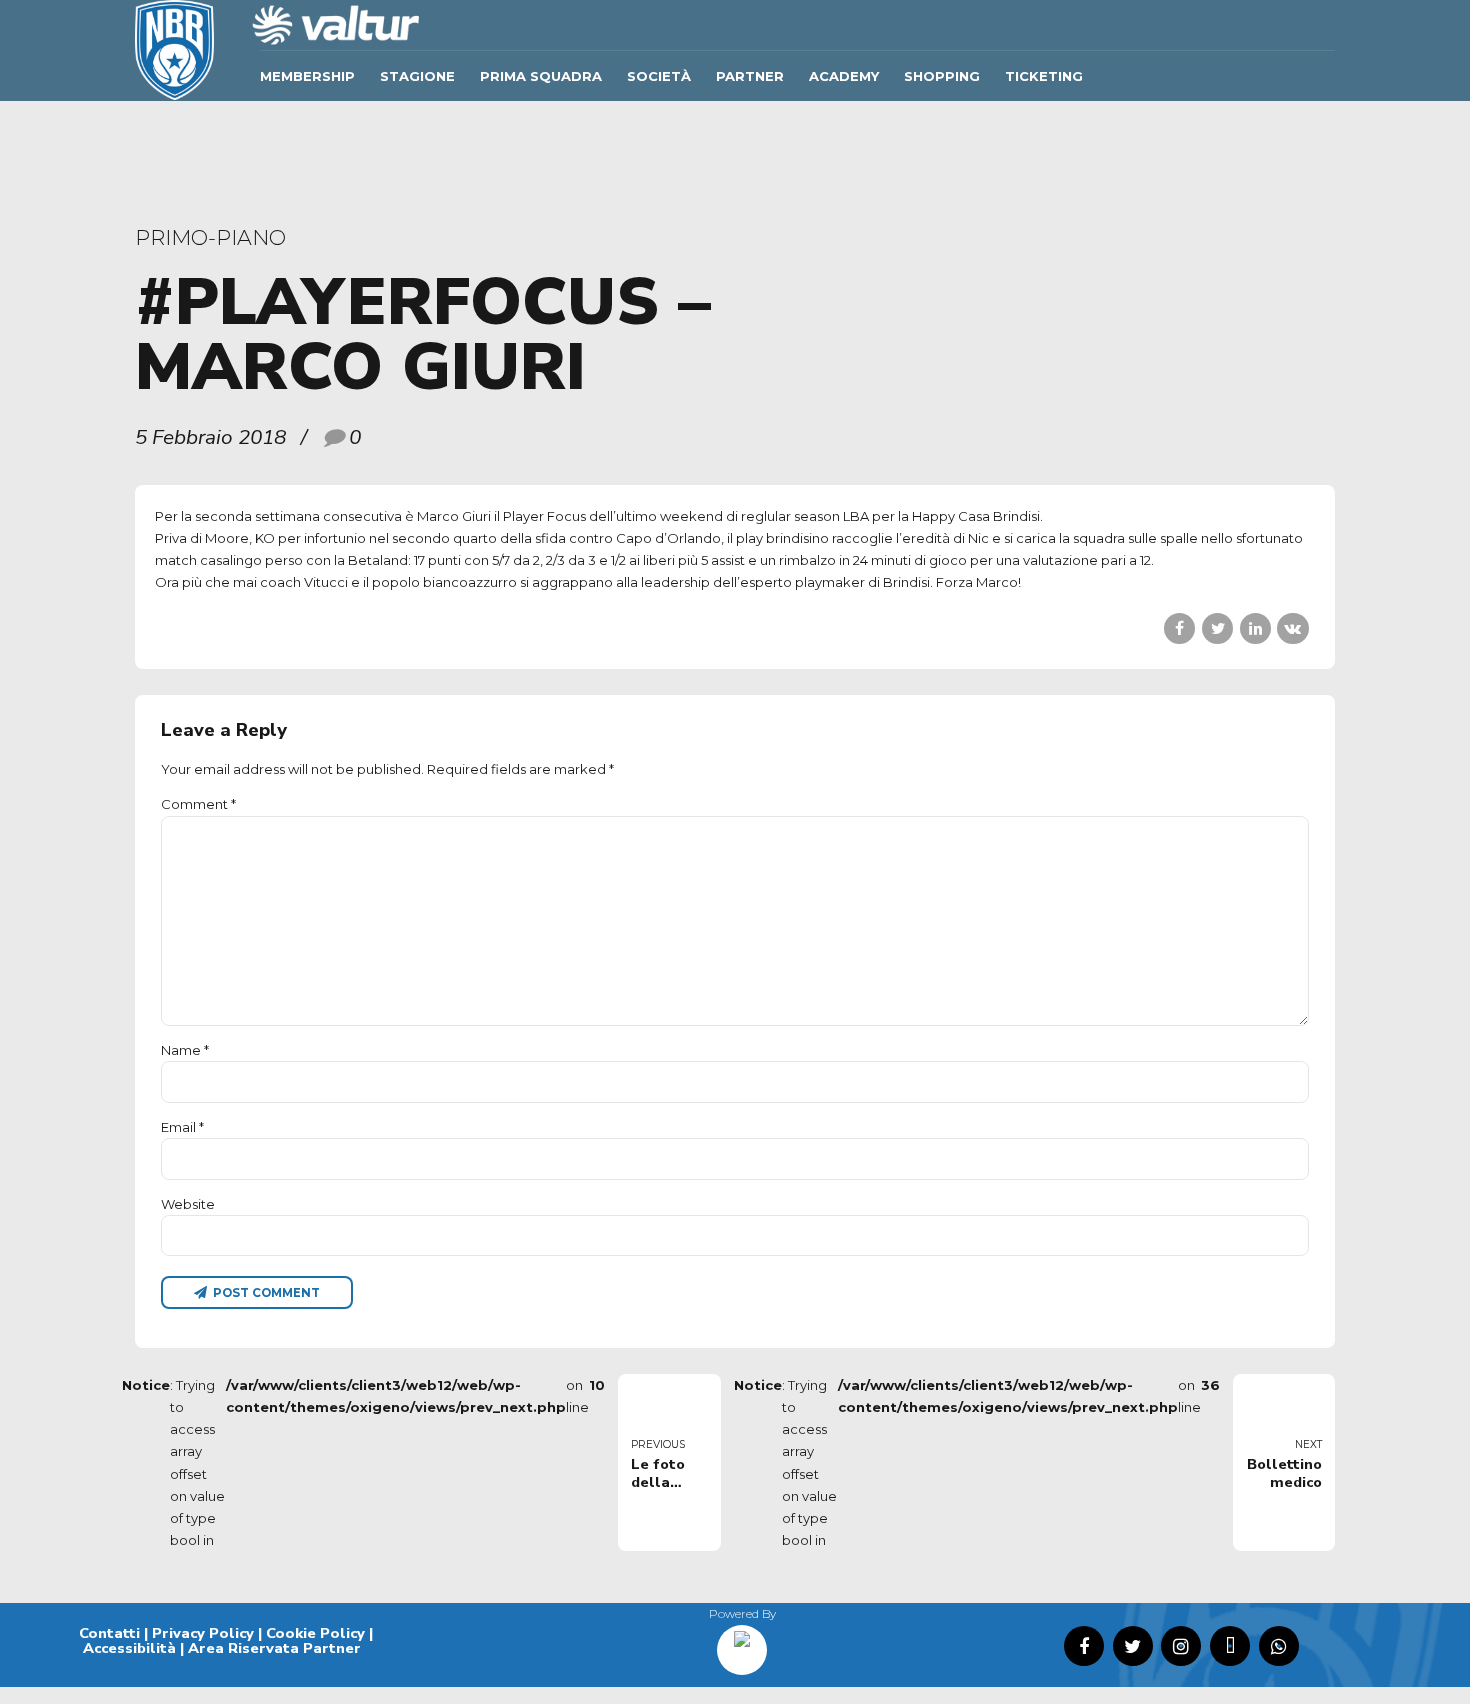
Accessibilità (129, 1648)
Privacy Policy (203, 1633)
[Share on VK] (1292, 628)
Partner (750, 76)
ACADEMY (844, 76)
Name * (185, 1050)
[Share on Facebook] (1179, 628)
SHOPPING (942, 76)
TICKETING (1044, 76)
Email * (182, 1127)
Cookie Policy (315, 1633)
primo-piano (210, 237)
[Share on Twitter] (1217, 628)
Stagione (417, 76)
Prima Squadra (541, 76)
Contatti (109, 1633)
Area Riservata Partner (274, 1648)
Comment (198, 804)
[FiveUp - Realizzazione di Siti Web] (742, 1643)
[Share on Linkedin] (1255, 628)
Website (188, 1204)
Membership (307, 76)
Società (659, 76)
